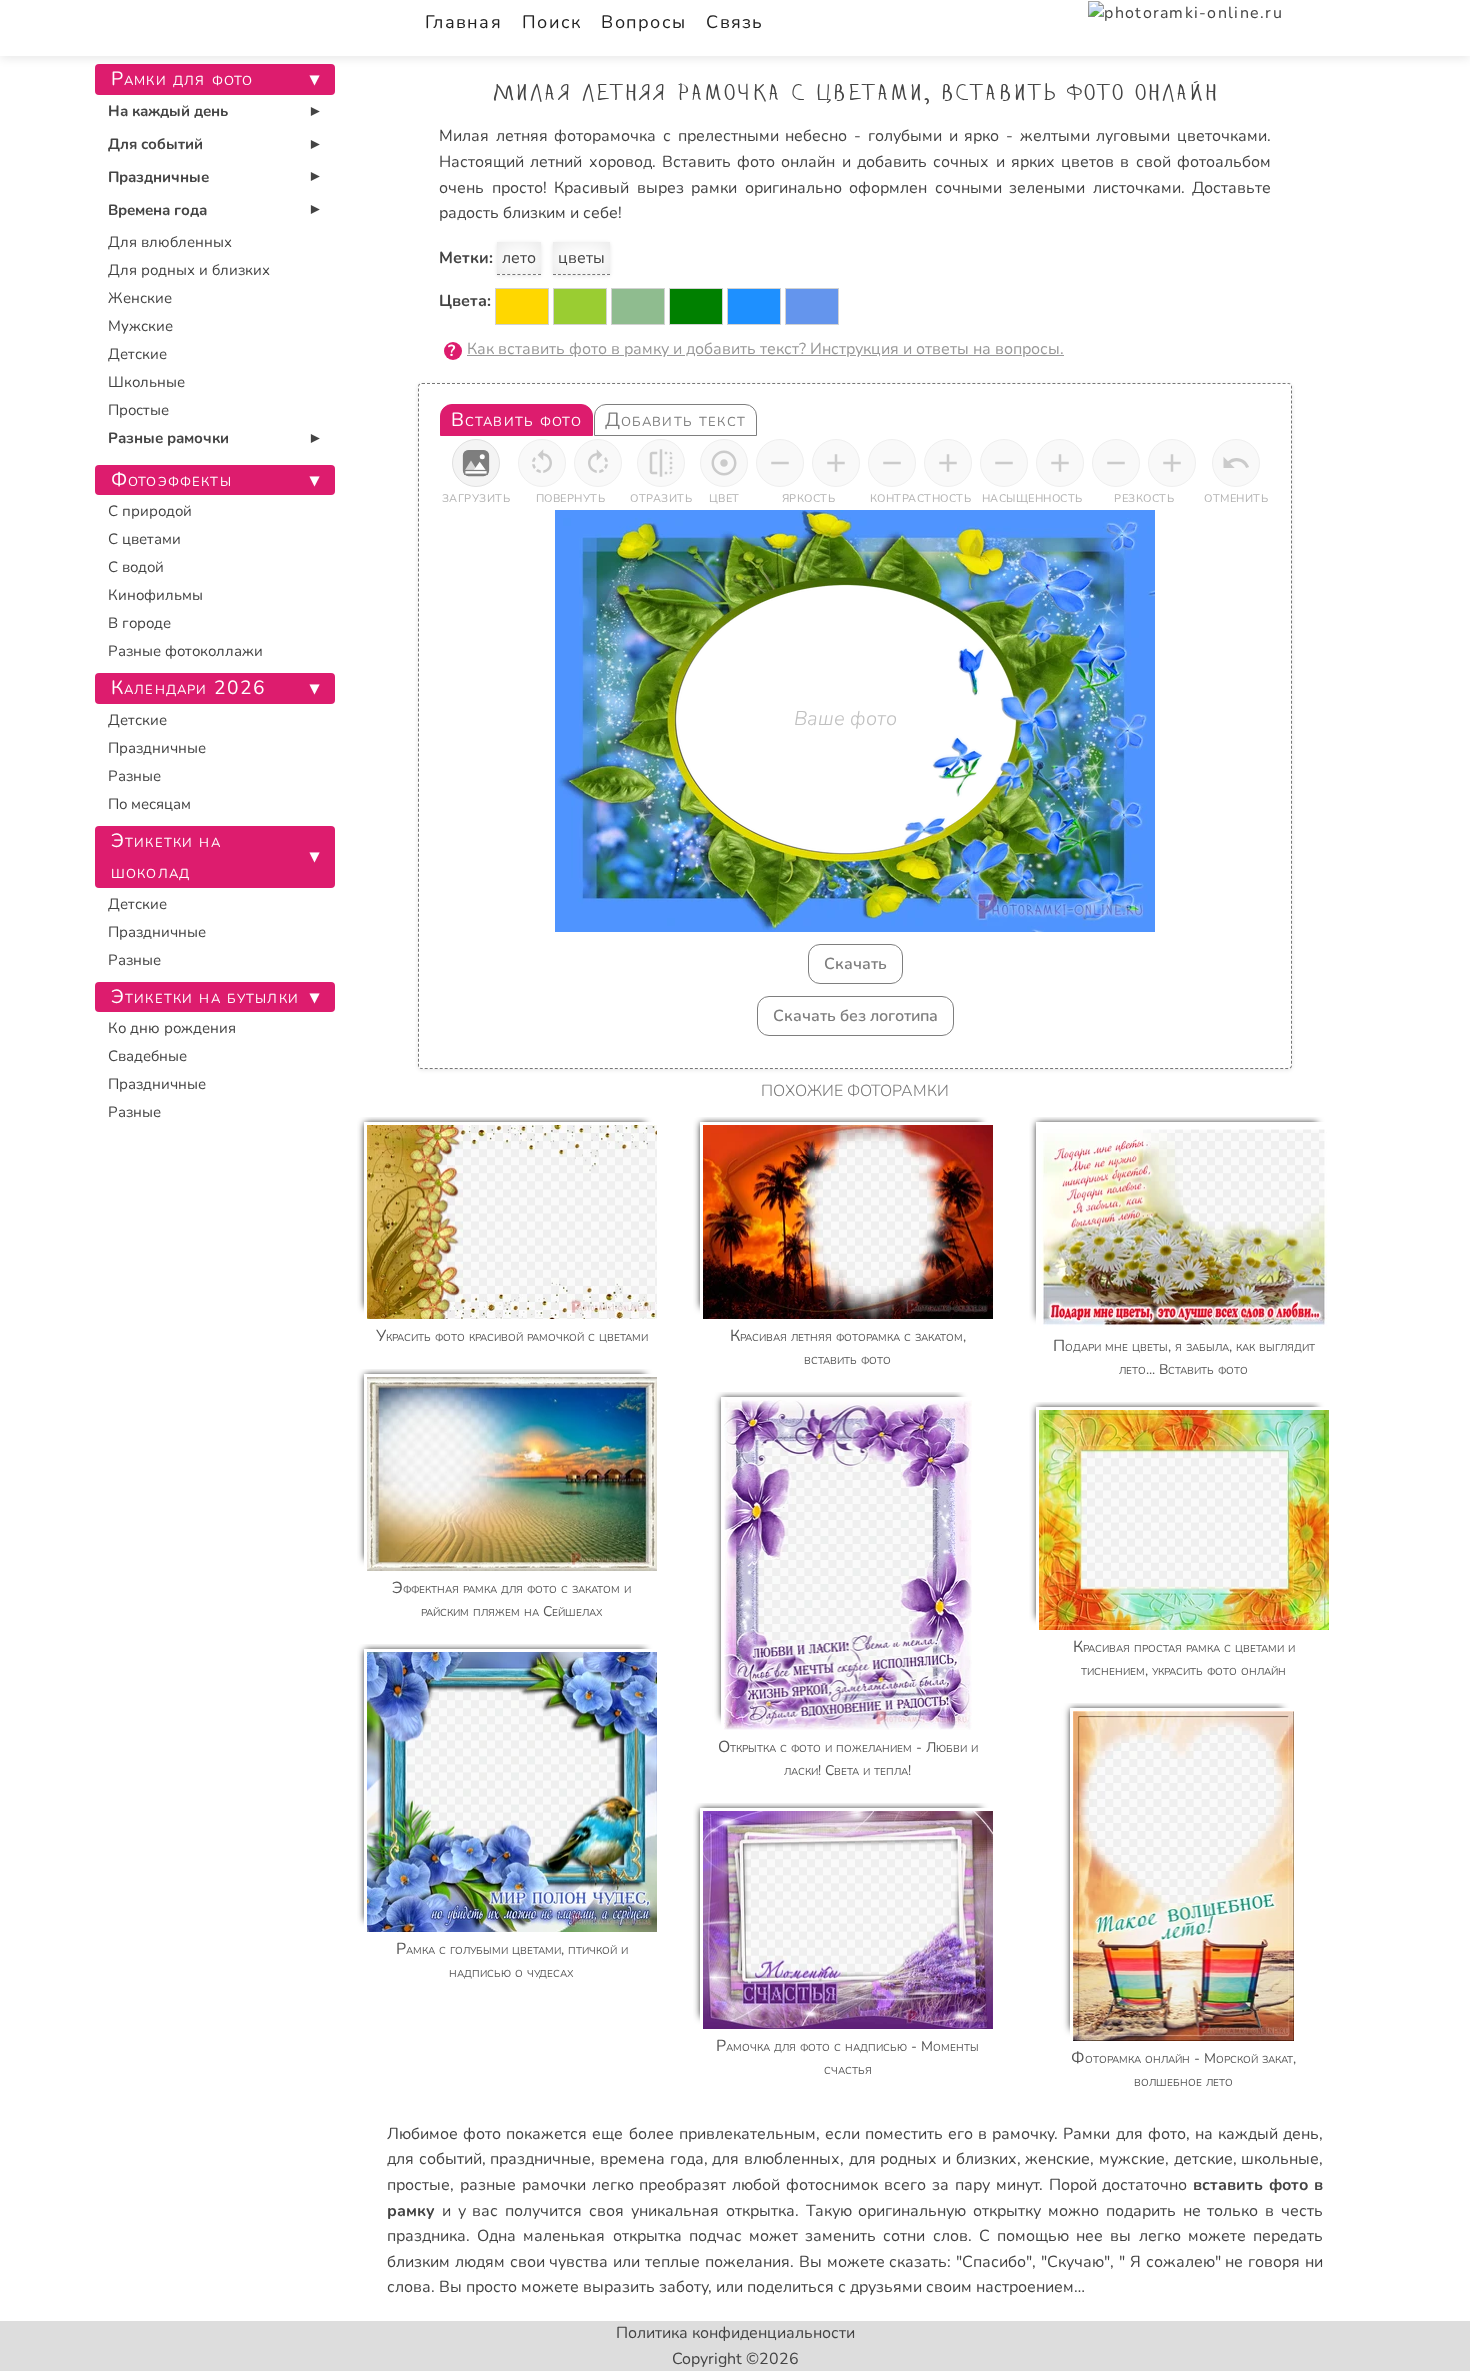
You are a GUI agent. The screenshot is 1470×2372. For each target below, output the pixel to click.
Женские (140, 298)
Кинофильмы (155, 595)
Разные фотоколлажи (185, 651)
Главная (463, 22)
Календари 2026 (188, 688)
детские (1203, 2159)
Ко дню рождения (172, 1028)
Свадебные (147, 1056)
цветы (581, 258)
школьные (1280, 2159)
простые (418, 2185)
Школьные (146, 382)
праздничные (540, 2159)
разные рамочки (523, 2185)
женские (1057, 2159)
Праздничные (158, 177)
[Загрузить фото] (476, 463)
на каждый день (1257, 2134)
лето (519, 258)
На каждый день (168, 111)
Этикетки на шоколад (166, 856)
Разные (134, 776)
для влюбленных (776, 2159)
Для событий (155, 144)
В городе (139, 623)
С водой (136, 567)
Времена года (157, 210)
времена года (652, 2159)
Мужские (140, 326)
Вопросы (643, 22)
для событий (434, 2159)
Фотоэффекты (171, 480)
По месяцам (149, 804)
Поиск (551, 22)
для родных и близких (933, 2159)
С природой (150, 511)
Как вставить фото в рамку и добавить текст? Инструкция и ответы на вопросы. (765, 349)
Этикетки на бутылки (205, 997)
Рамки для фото (1124, 2134)
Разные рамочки (168, 438)
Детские (137, 354)
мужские (1132, 2159)
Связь (734, 22)
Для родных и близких (189, 270)
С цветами (144, 539)
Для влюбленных (170, 242)
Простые (138, 410)
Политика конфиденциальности (735, 2333)
